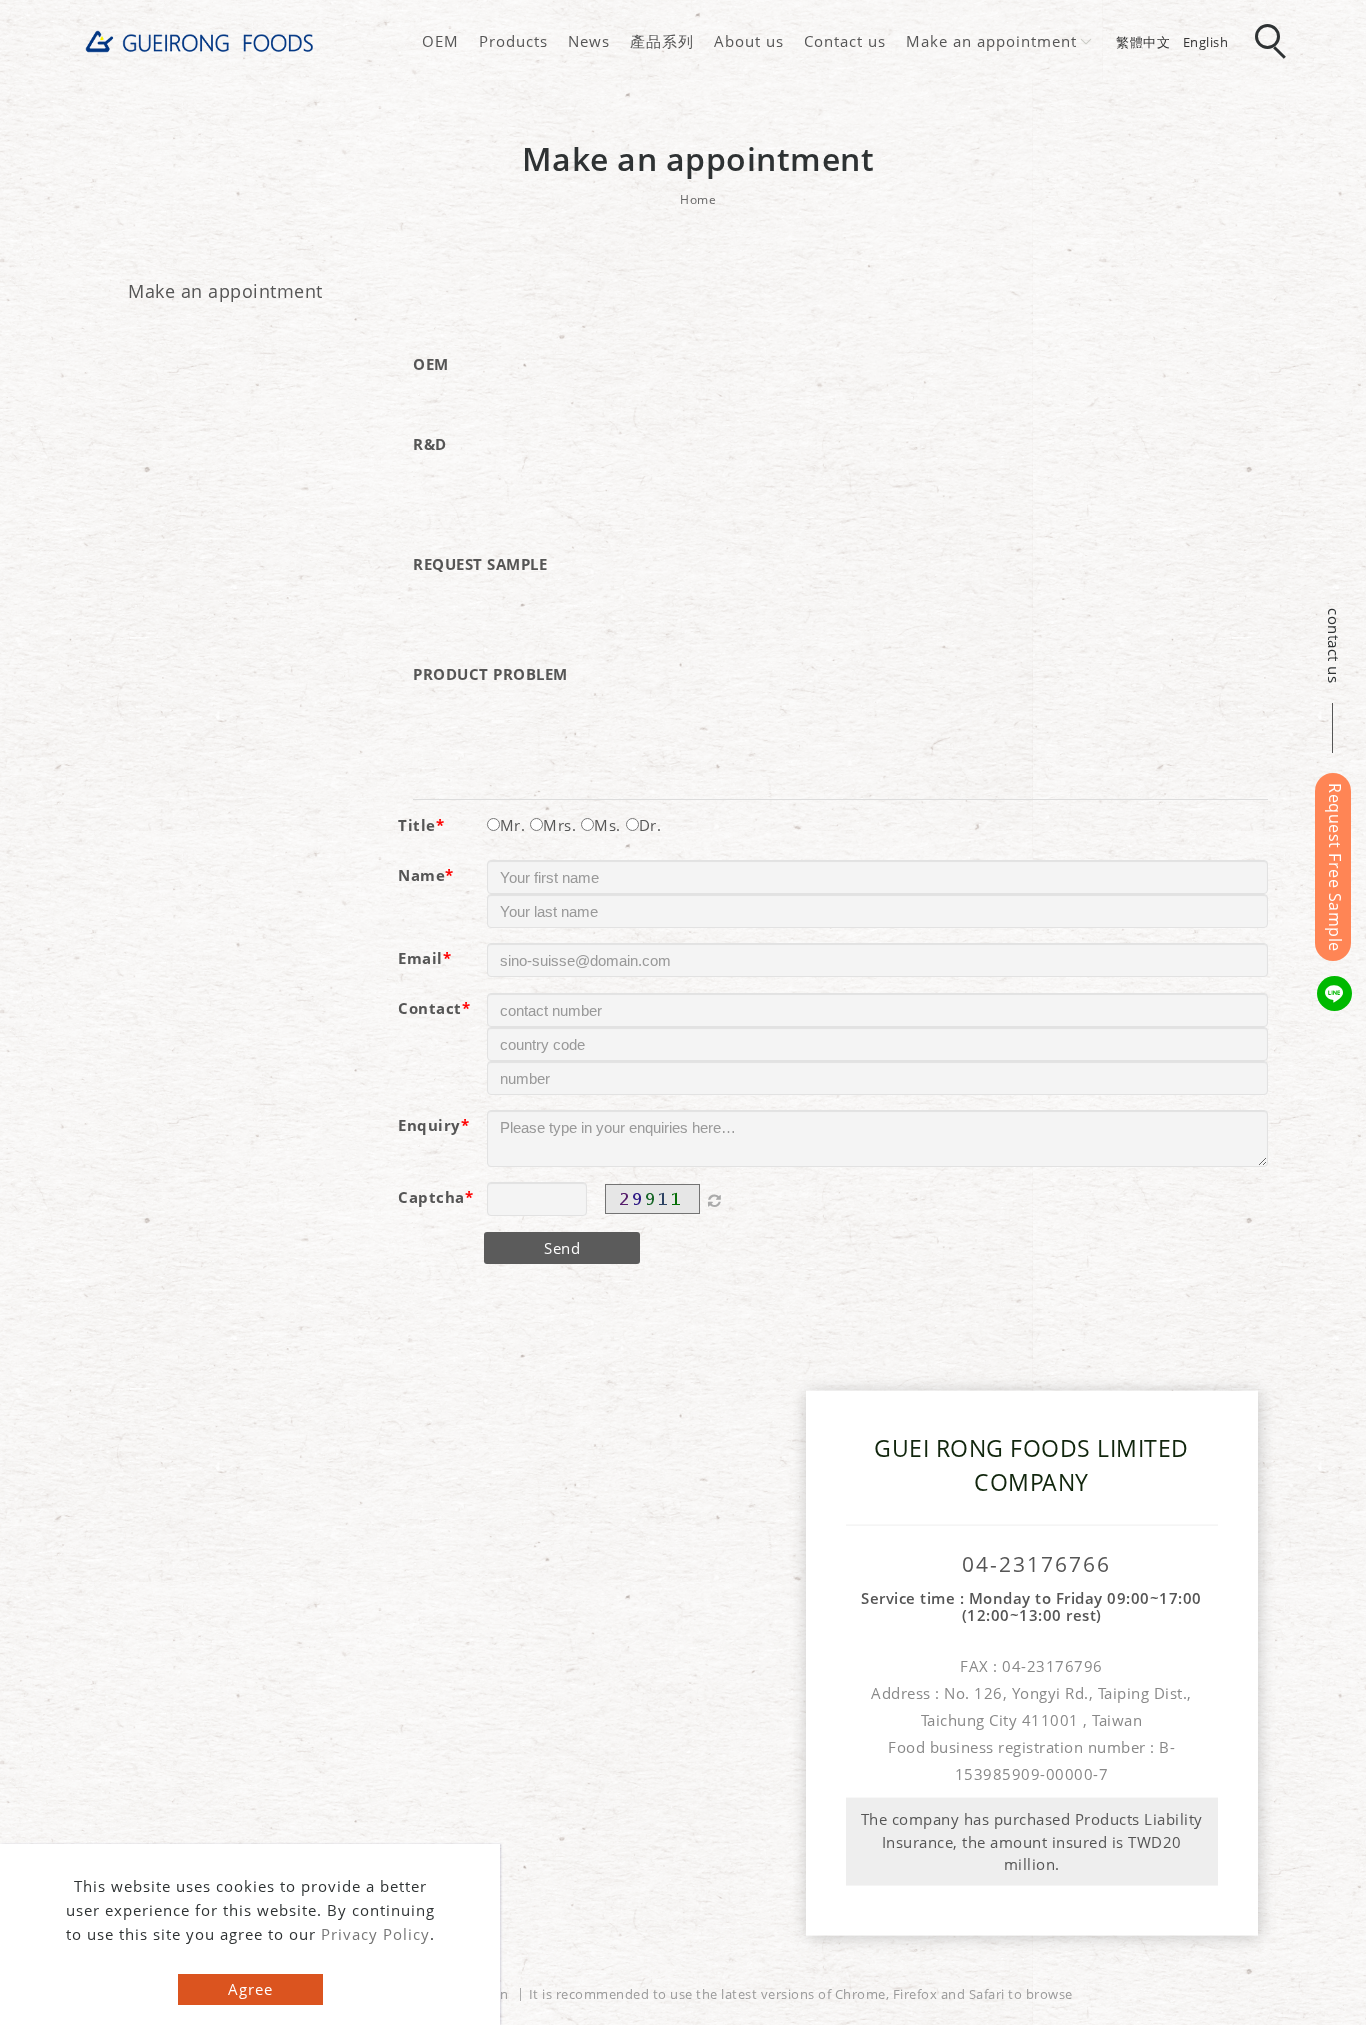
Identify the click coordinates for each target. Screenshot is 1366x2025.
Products (513, 41)
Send (562, 1248)
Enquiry (429, 1125)
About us (749, 41)
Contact (430, 1008)
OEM (440, 41)
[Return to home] (200, 41)
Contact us (845, 41)
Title (417, 825)
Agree (250, 1989)
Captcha (431, 1197)
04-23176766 (1036, 1563)
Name (421, 875)
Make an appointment (991, 41)
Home (698, 199)
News (589, 41)
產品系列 (662, 41)
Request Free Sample (1335, 867)
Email (420, 958)
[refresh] (715, 1199)
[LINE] (1337, 993)
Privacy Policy (375, 1934)
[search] (1274, 43)
